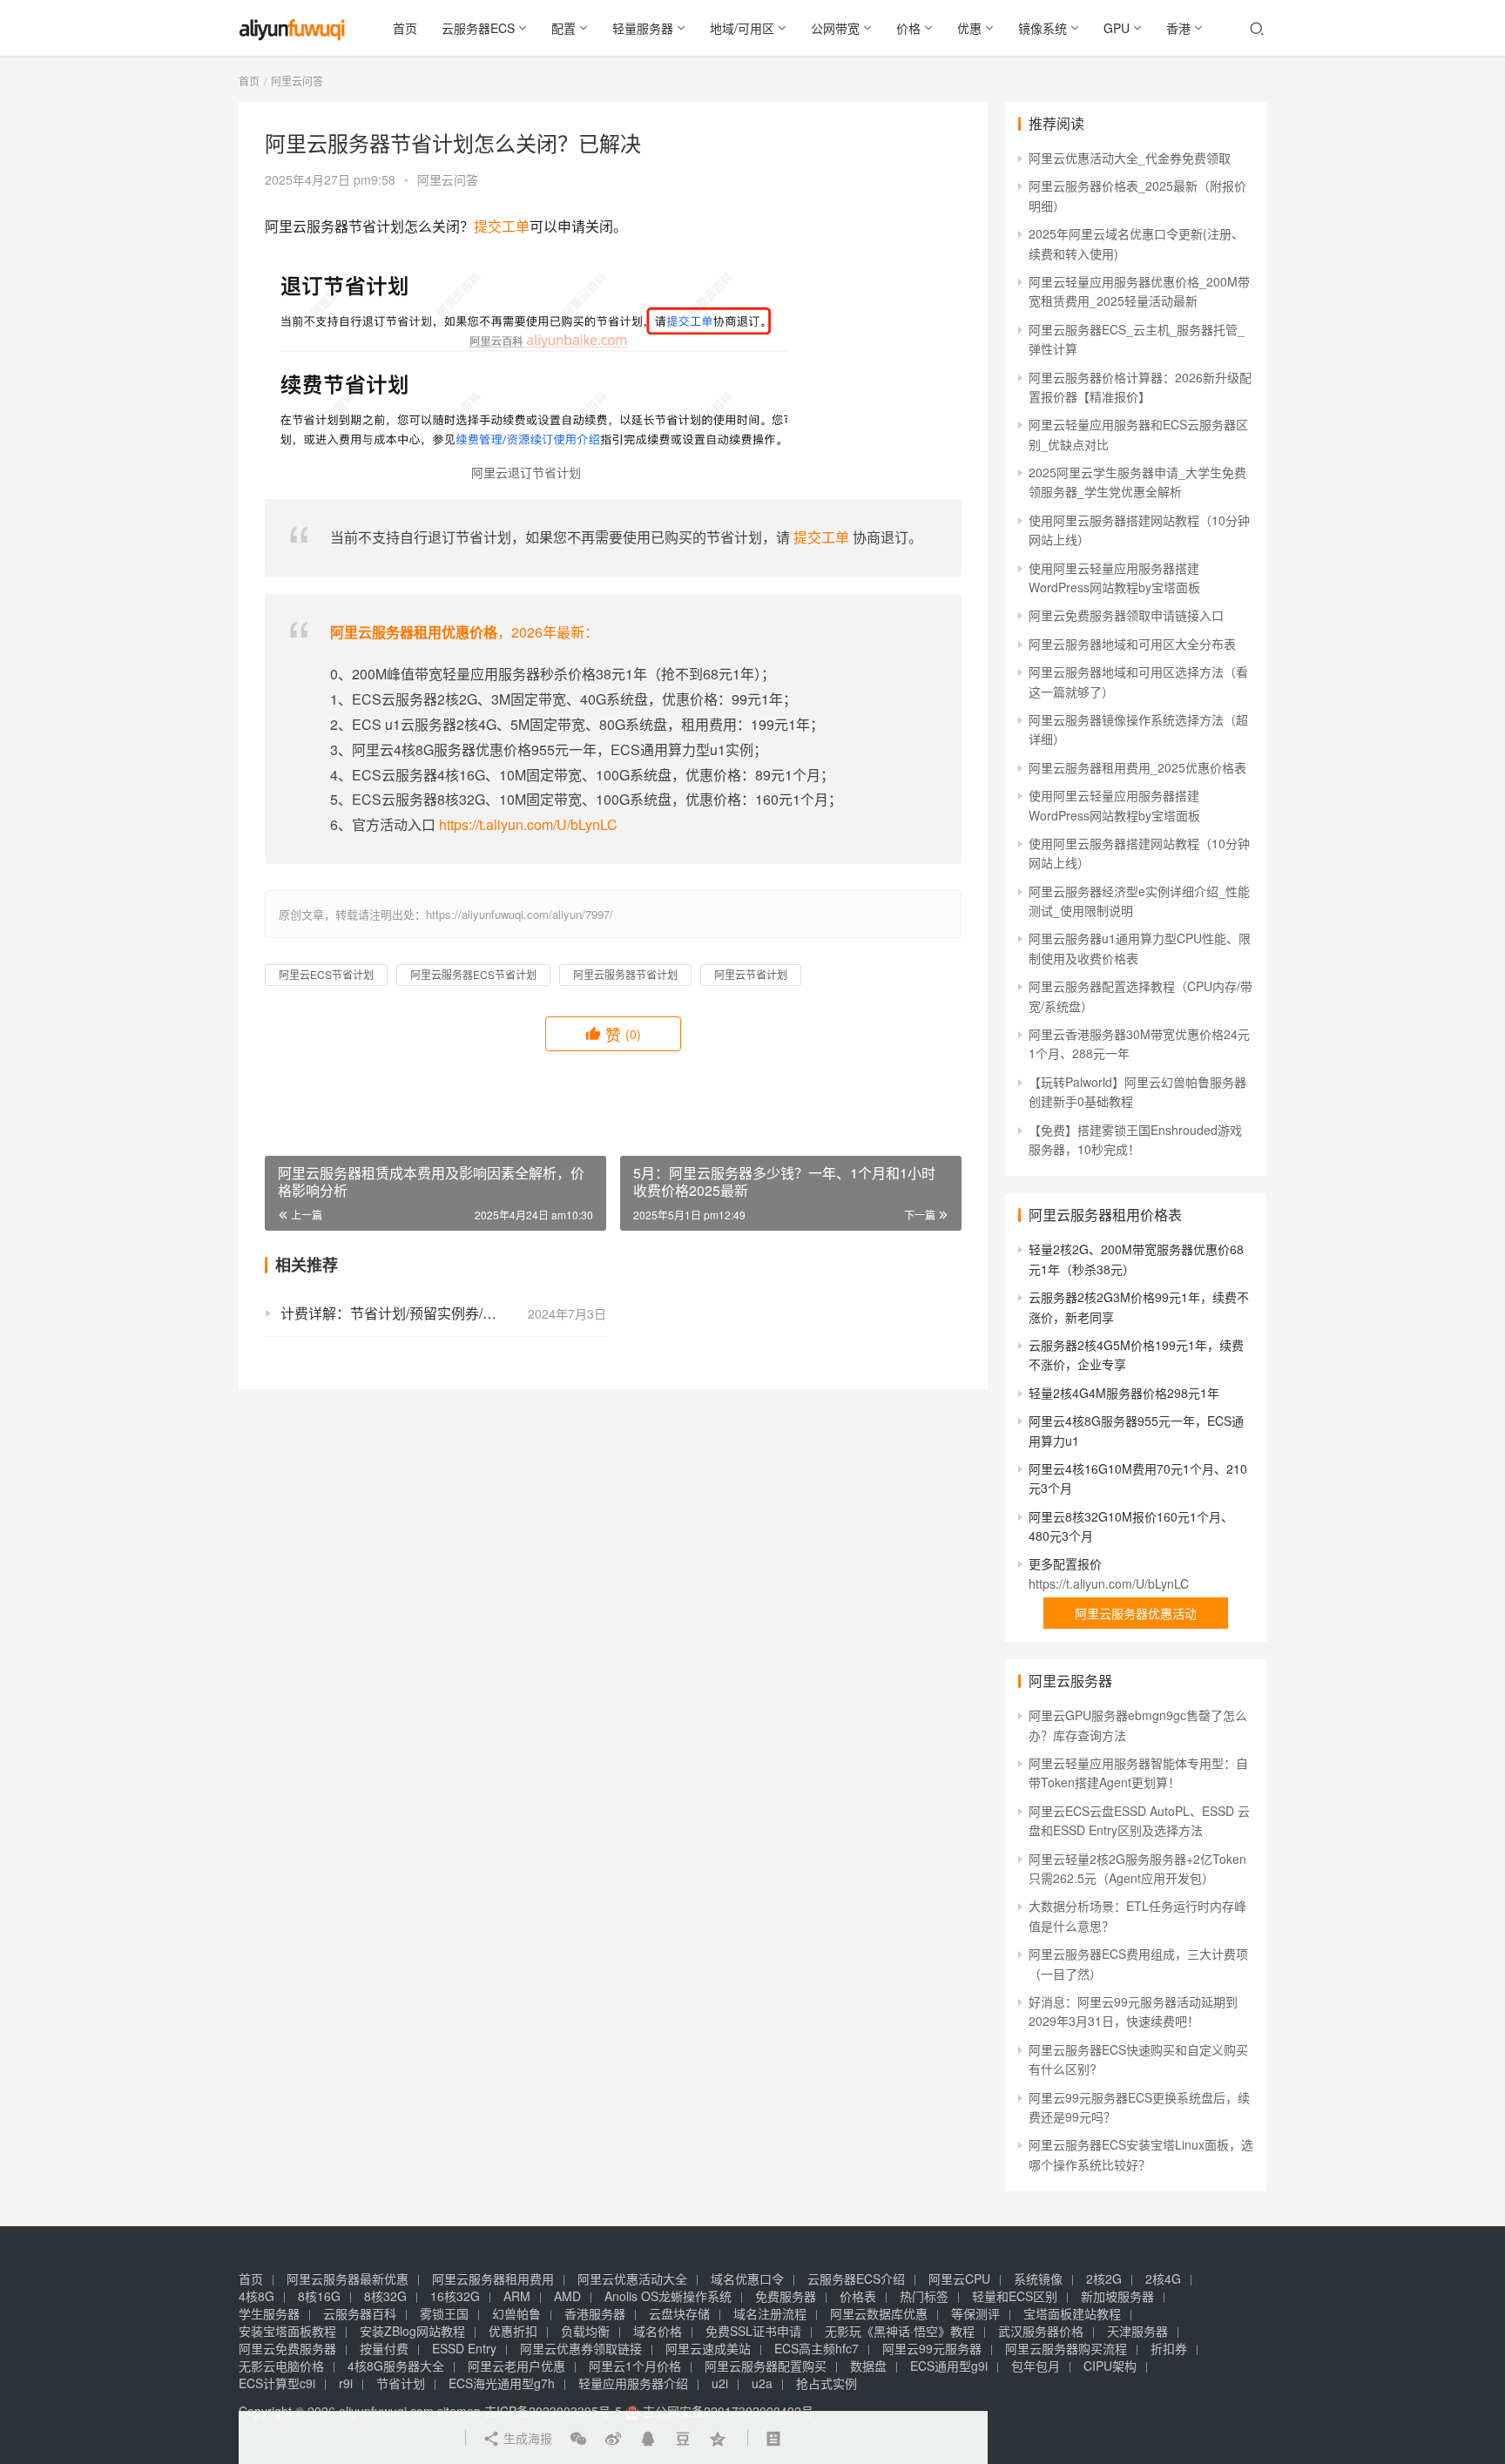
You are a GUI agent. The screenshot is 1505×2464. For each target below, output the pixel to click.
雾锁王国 (444, 2313)
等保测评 (975, 2313)
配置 (564, 28)
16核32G (455, 2296)
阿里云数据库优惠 (879, 2313)
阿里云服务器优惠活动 (1136, 1613)
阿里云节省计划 (751, 974)
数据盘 (868, 2366)
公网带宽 (835, 28)
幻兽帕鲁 (516, 2313)
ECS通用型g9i (949, 2366)
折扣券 (1169, 2348)
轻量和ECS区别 (1015, 2296)
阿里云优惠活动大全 (632, 2278)
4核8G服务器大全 (396, 2366)
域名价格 (658, 2331)
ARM (517, 2296)
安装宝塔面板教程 (287, 2331)
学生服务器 (269, 2313)
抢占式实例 (827, 2383)
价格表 (858, 2296)
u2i (720, 2383)
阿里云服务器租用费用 (493, 2278)
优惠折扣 (513, 2331)
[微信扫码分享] (578, 2438)
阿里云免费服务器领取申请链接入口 (1126, 615)
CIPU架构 (1110, 2366)
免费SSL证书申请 (753, 2331)
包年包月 (1036, 2366)
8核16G (319, 2296)
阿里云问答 (448, 179)
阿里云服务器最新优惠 (348, 2278)
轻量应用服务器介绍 (633, 2383)
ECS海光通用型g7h (502, 2383)
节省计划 (401, 2383)
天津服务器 (1137, 2331)
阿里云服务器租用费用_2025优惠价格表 (1137, 767)
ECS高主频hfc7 (817, 2348)
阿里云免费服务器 (287, 2348)
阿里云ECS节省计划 (326, 974)
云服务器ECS (478, 28)
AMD (567, 2296)
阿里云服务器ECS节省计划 (473, 974)
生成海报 (526, 2438)
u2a (762, 2383)
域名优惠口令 (747, 2278)
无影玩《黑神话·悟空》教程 (900, 2331)
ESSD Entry (464, 2348)
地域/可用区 (742, 28)
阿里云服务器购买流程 (1066, 2348)
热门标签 (924, 2296)
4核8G (256, 2296)
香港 (1178, 28)
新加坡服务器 (1117, 2296)
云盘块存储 (679, 2313)
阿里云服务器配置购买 (766, 2366)
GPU (1117, 28)
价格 (908, 28)
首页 (405, 28)
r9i (346, 2383)
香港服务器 (595, 2313)
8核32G (385, 2296)
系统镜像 (1038, 2278)
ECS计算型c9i (277, 2383)
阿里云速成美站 (708, 2348)
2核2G (1104, 2278)
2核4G (1163, 2278)
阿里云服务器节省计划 (625, 974)
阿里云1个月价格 (635, 2366)
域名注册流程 (770, 2313)
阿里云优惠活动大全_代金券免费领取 (1130, 158)
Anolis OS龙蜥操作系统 (668, 2296)
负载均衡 (585, 2331)
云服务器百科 (360, 2313)
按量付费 (384, 2348)
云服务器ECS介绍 (856, 2278)
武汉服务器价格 (1041, 2331)
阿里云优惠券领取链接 (581, 2348)
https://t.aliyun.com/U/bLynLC (528, 824)
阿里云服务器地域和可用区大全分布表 (1132, 644)
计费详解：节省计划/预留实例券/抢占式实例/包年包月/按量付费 (443, 1313)
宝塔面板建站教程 (1072, 2313)
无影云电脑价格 (281, 2366)
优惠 (969, 28)
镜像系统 (1043, 28)
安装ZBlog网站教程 (412, 2331)
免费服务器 (786, 2296)
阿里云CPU (959, 2278)
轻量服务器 (643, 28)
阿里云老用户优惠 (516, 2366)
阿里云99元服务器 (932, 2348)
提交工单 (502, 226)
